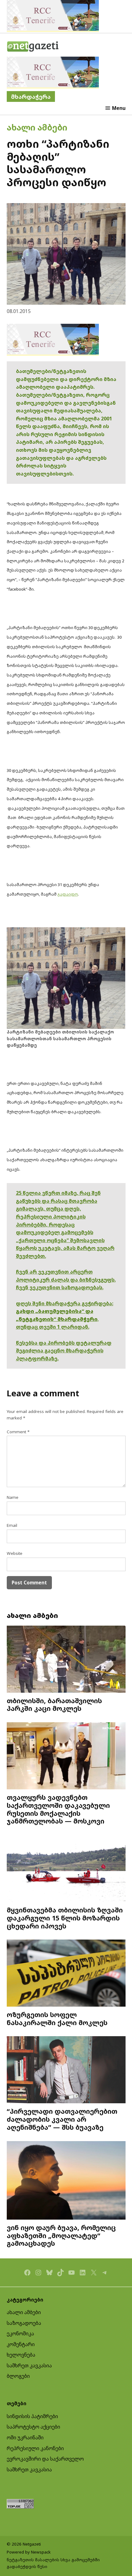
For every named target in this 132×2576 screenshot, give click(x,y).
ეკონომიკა (20, 2333)
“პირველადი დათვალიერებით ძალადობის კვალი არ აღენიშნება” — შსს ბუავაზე (62, 2119)
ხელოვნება (21, 2355)
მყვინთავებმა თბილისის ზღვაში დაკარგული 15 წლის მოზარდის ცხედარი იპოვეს (65, 1918)
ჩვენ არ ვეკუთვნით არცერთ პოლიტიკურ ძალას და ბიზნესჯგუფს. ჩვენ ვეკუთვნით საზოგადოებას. (66, 1280)
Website (15, 1553)
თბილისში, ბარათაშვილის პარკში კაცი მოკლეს (54, 1705)
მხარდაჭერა (31, 96)
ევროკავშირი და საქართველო (45, 2459)
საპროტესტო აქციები (33, 2427)
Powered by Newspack (29, 2552)
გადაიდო (68, 894)
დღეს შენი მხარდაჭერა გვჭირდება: (65, 1303)
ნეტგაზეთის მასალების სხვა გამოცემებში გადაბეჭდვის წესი (53, 2563)
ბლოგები (18, 2376)
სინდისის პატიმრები (32, 2416)
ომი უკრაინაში (25, 2438)
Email (12, 1525)
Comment (18, 1432)
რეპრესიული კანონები (35, 2448)
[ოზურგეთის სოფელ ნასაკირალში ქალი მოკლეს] (66, 1974)
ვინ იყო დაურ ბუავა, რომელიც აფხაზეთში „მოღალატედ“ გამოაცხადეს (61, 2235)
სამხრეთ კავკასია (29, 2365)
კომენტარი (21, 2344)
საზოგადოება (24, 2323)
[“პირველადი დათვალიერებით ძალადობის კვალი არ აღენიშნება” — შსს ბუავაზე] (66, 2070)
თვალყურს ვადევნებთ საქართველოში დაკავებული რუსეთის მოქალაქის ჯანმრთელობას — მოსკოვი (58, 1809)
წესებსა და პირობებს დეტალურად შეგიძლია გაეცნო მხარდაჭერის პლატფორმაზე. (64, 1351)
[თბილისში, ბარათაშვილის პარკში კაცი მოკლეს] (66, 1660)
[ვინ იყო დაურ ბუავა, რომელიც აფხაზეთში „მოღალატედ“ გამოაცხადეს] (66, 2181)
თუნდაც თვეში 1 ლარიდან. (53, 1327)
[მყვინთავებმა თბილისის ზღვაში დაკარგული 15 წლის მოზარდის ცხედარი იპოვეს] (66, 1869)
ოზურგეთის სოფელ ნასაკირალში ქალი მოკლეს (57, 2018)
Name (13, 1497)
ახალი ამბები (37, 127)
